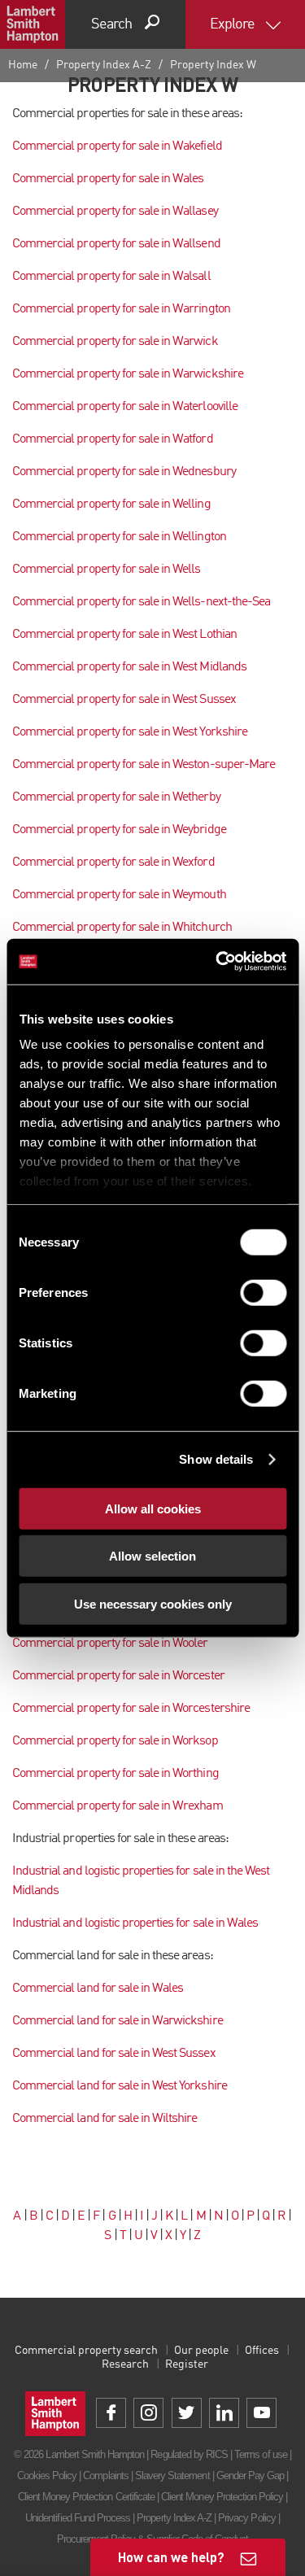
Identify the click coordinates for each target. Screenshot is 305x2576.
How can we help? (171, 2557)
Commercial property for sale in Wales (108, 179)
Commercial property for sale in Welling (111, 504)
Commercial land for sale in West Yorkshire (120, 2086)
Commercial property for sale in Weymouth (119, 895)
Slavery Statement (172, 2476)
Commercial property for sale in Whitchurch (122, 928)
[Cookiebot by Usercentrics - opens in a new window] (217, 962)
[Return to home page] (33, 24)
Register (187, 2364)
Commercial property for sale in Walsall (111, 277)
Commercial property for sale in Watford (113, 439)
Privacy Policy (247, 2518)
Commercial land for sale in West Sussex (114, 2054)
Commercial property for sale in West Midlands (129, 667)
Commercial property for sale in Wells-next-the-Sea (141, 602)
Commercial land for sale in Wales (98, 1989)
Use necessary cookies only (153, 1603)
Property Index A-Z (104, 65)
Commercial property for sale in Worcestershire (131, 1709)
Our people (201, 2351)
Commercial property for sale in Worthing (115, 1774)
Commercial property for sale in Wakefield (117, 146)
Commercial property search (86, 2351)
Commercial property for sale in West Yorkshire (130, 732)
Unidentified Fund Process (78, 2518)
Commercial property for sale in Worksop (115, 1741)
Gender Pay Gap (251, 2476)
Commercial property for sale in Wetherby (116, 797)
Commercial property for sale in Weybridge (119, 830)
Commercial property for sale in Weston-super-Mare (144, 765)
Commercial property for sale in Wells (106, 570)
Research (125, 2364)
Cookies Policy (47, 2476)
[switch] (263, 1292)
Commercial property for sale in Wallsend (116, 244)
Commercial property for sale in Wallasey (115, 212)
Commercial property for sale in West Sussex (124, 700)
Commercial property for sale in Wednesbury (124, 472)
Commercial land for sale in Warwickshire (118, 2021)
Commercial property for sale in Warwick (115, 342)
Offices (262, 2351)
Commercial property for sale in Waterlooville (125, 407)
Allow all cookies (153, 1508)
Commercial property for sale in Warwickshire (128, 374)
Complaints (105, 2476)
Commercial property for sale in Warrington (121, 309)
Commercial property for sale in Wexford (113, 862)
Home (23, 65)
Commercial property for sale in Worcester (118, 1676)
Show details (216, 1459)
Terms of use (260, 2454)
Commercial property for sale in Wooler (110, 1644)
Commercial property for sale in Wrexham (118, 1806)
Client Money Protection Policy (222, 2497)
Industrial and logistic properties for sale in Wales (135, 1923)
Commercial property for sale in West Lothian (124, 635)
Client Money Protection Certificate (86, 2497)
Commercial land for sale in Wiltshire (105, 2119)
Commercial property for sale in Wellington (119, 537)
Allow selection (152, 1556)
